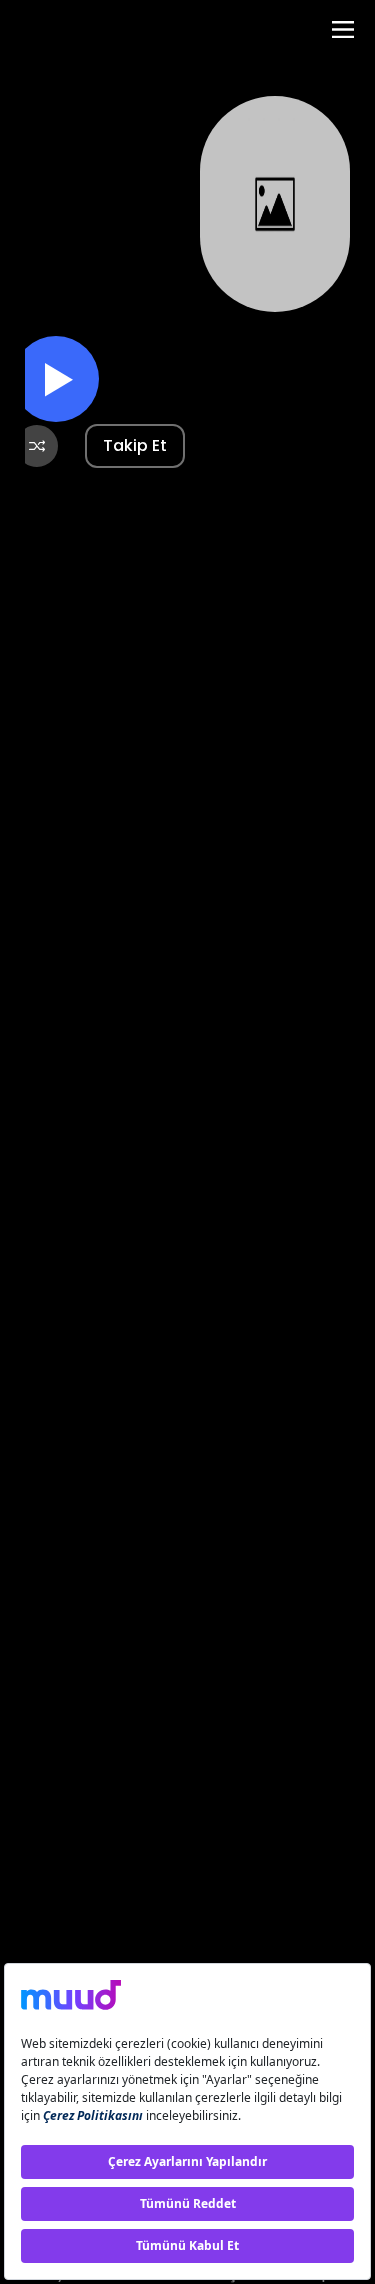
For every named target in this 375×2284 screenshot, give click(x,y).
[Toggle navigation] (343, 29)
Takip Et (135, 445)
